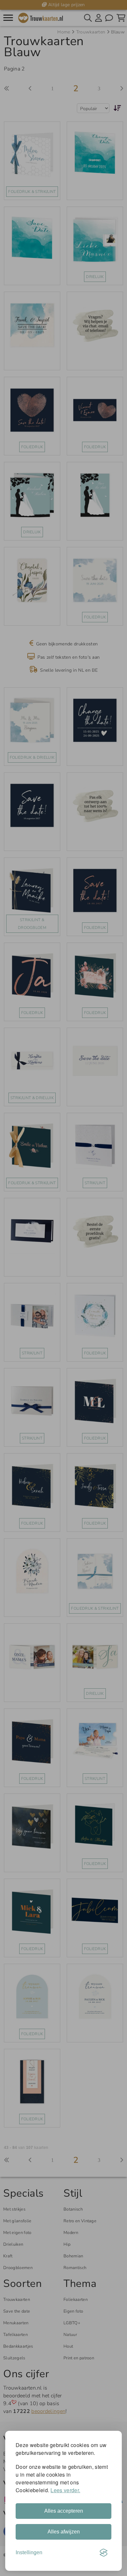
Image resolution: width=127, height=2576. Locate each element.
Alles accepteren (64, 2511)
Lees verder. (65, 2490)
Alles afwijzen (64, 2532)
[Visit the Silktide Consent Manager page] (104, 2553)
